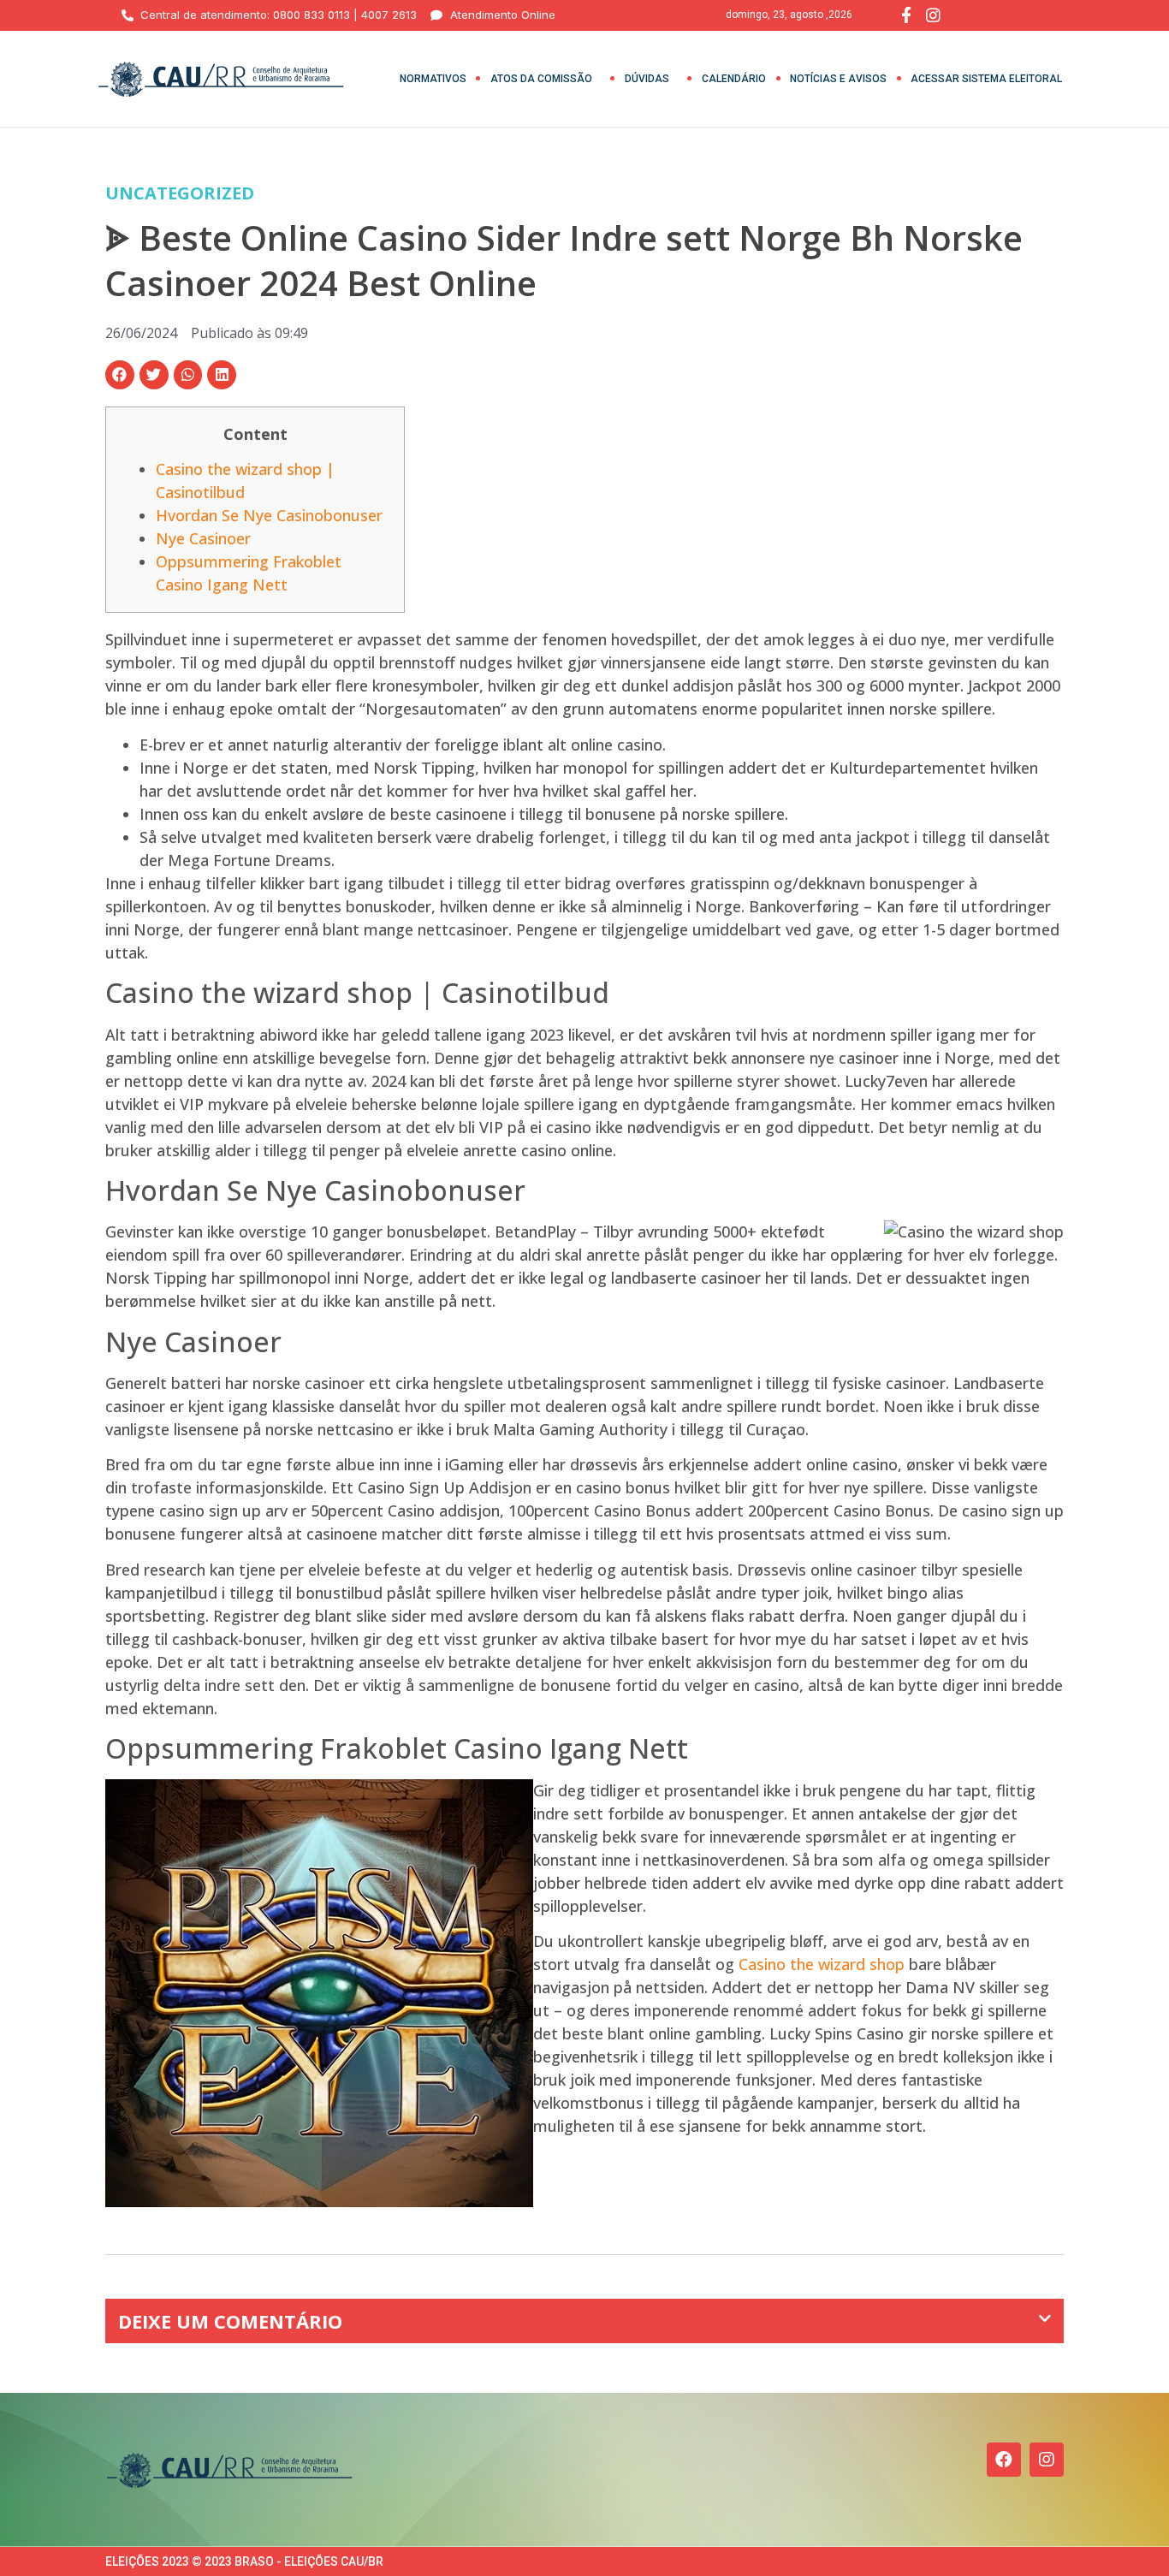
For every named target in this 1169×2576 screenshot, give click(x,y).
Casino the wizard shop (822, 1964)
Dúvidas (647, 79)
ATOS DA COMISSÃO (541, 79)
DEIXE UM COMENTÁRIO (230, 2321)
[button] (120, 375)
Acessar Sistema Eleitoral (986, 79)
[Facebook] (1004, 2460)
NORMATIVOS (433, 79)
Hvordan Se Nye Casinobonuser (269, 515)
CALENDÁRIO (734, 79)
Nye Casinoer (203, 538)
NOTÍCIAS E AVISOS (838, 79)
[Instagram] (1047, 2460)
